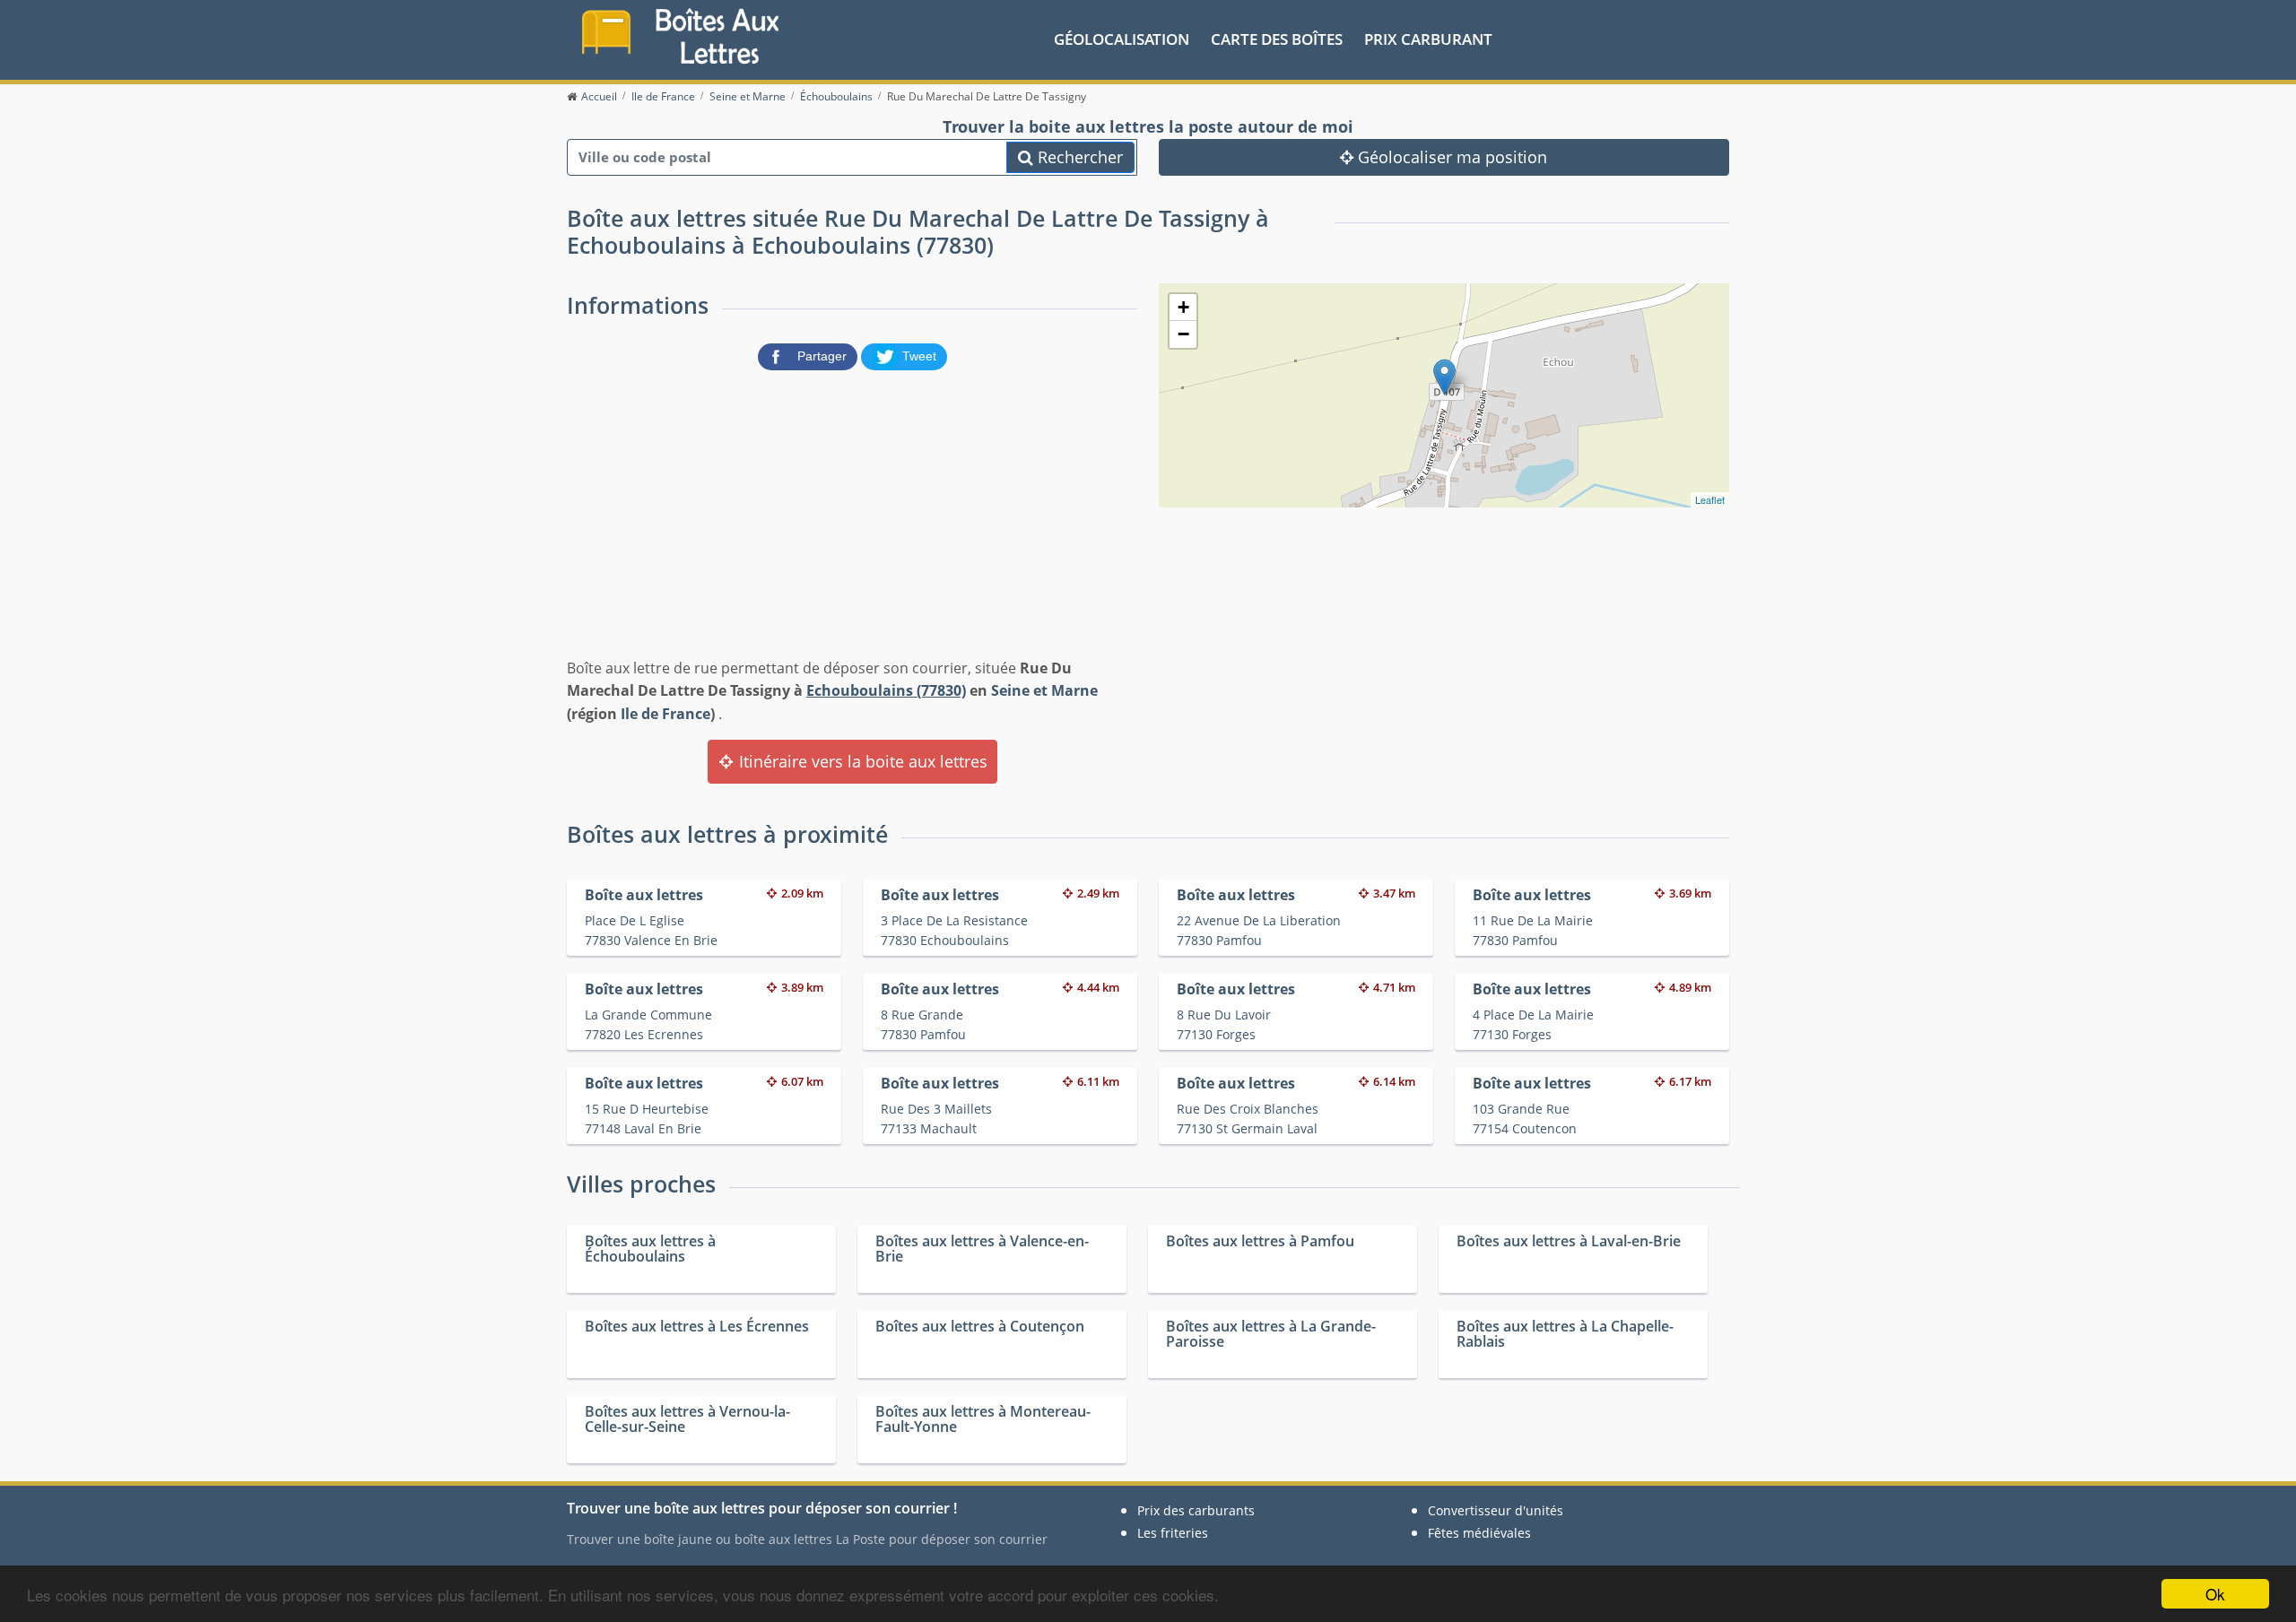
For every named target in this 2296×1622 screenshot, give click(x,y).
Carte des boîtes (1277, 39)
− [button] (1183, 334)
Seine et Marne (1044, 690)
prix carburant (1428, 39)
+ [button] (1183, 307)
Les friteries (1173, 1533)
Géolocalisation (1122, 39)
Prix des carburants (1196, 1510)
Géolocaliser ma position (1450, 157)
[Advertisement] (852, 510)
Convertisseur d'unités (1496, 1510)
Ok (2215, 1594)
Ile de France (665, 714)
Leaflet (1710, 499)
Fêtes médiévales (1479, 1533)
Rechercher (1078, 157)
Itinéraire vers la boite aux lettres (861, 761)
